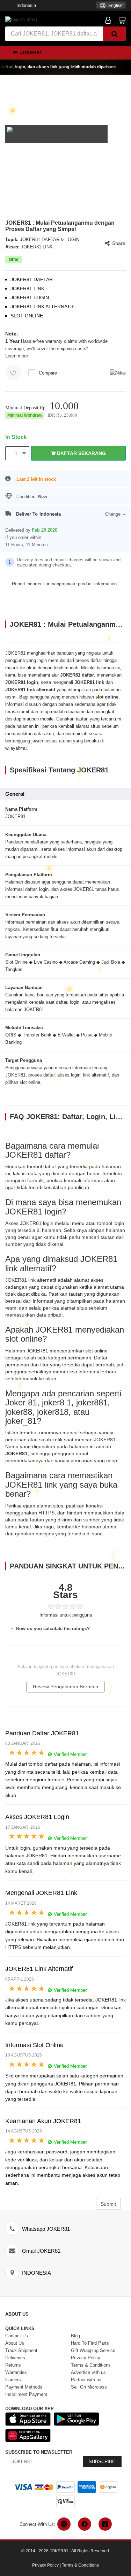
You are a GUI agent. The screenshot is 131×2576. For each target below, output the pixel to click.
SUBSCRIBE (102, 2462)
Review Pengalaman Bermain (65, 1687)
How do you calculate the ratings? (52, 1629)
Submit (108, 2204)
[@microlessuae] (64, 2524)
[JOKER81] (21, 20)
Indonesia (26, 5)
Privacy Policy (45, 2565)
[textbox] (111, 6)
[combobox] (111, 5)
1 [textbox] (16, 453)
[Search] (114, 34)
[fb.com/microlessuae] (85, 2524)
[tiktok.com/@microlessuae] (105, 2524)
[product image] (56, 134)
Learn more (17, 356)
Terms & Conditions (80, 2565)
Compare (48, 373)
